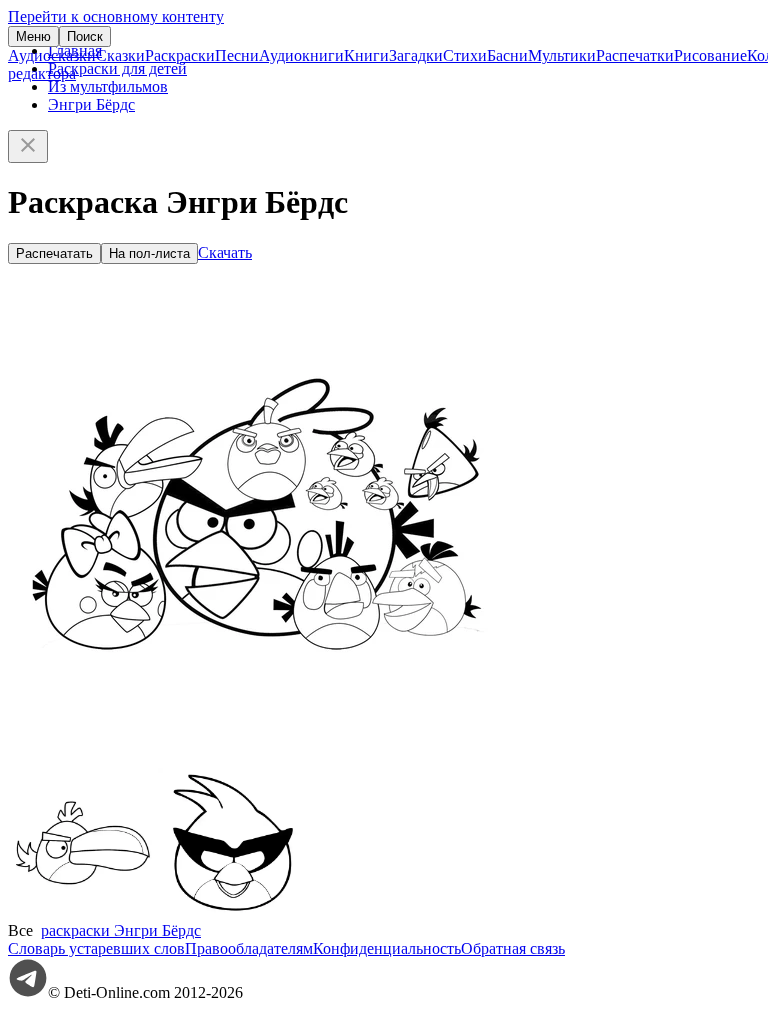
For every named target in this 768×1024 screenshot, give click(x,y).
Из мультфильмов (108, 86)
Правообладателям (249, 948)
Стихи (465, 55)
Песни (237, 55)
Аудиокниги (301, 55)
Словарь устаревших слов (96, 948)
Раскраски (180, 55)
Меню (33, 36)
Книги (366, 55)
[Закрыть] (28, 146)
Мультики (562, 55)
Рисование (710, 55)
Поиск (85, 36)
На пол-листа (149, 253)
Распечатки (635, 55)
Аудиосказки (52, 55)
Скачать (225, 252)
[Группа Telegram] (28, 992)
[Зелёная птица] (83, 912)
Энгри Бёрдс (91, 104)
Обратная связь (513, 948)
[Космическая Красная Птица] (233, 912)
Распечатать (54, 253)
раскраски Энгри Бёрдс (121, 930)
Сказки (120, 55)
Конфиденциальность (387, 948)
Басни (507, 55)
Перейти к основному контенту (116, 16)
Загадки (416, 55)
